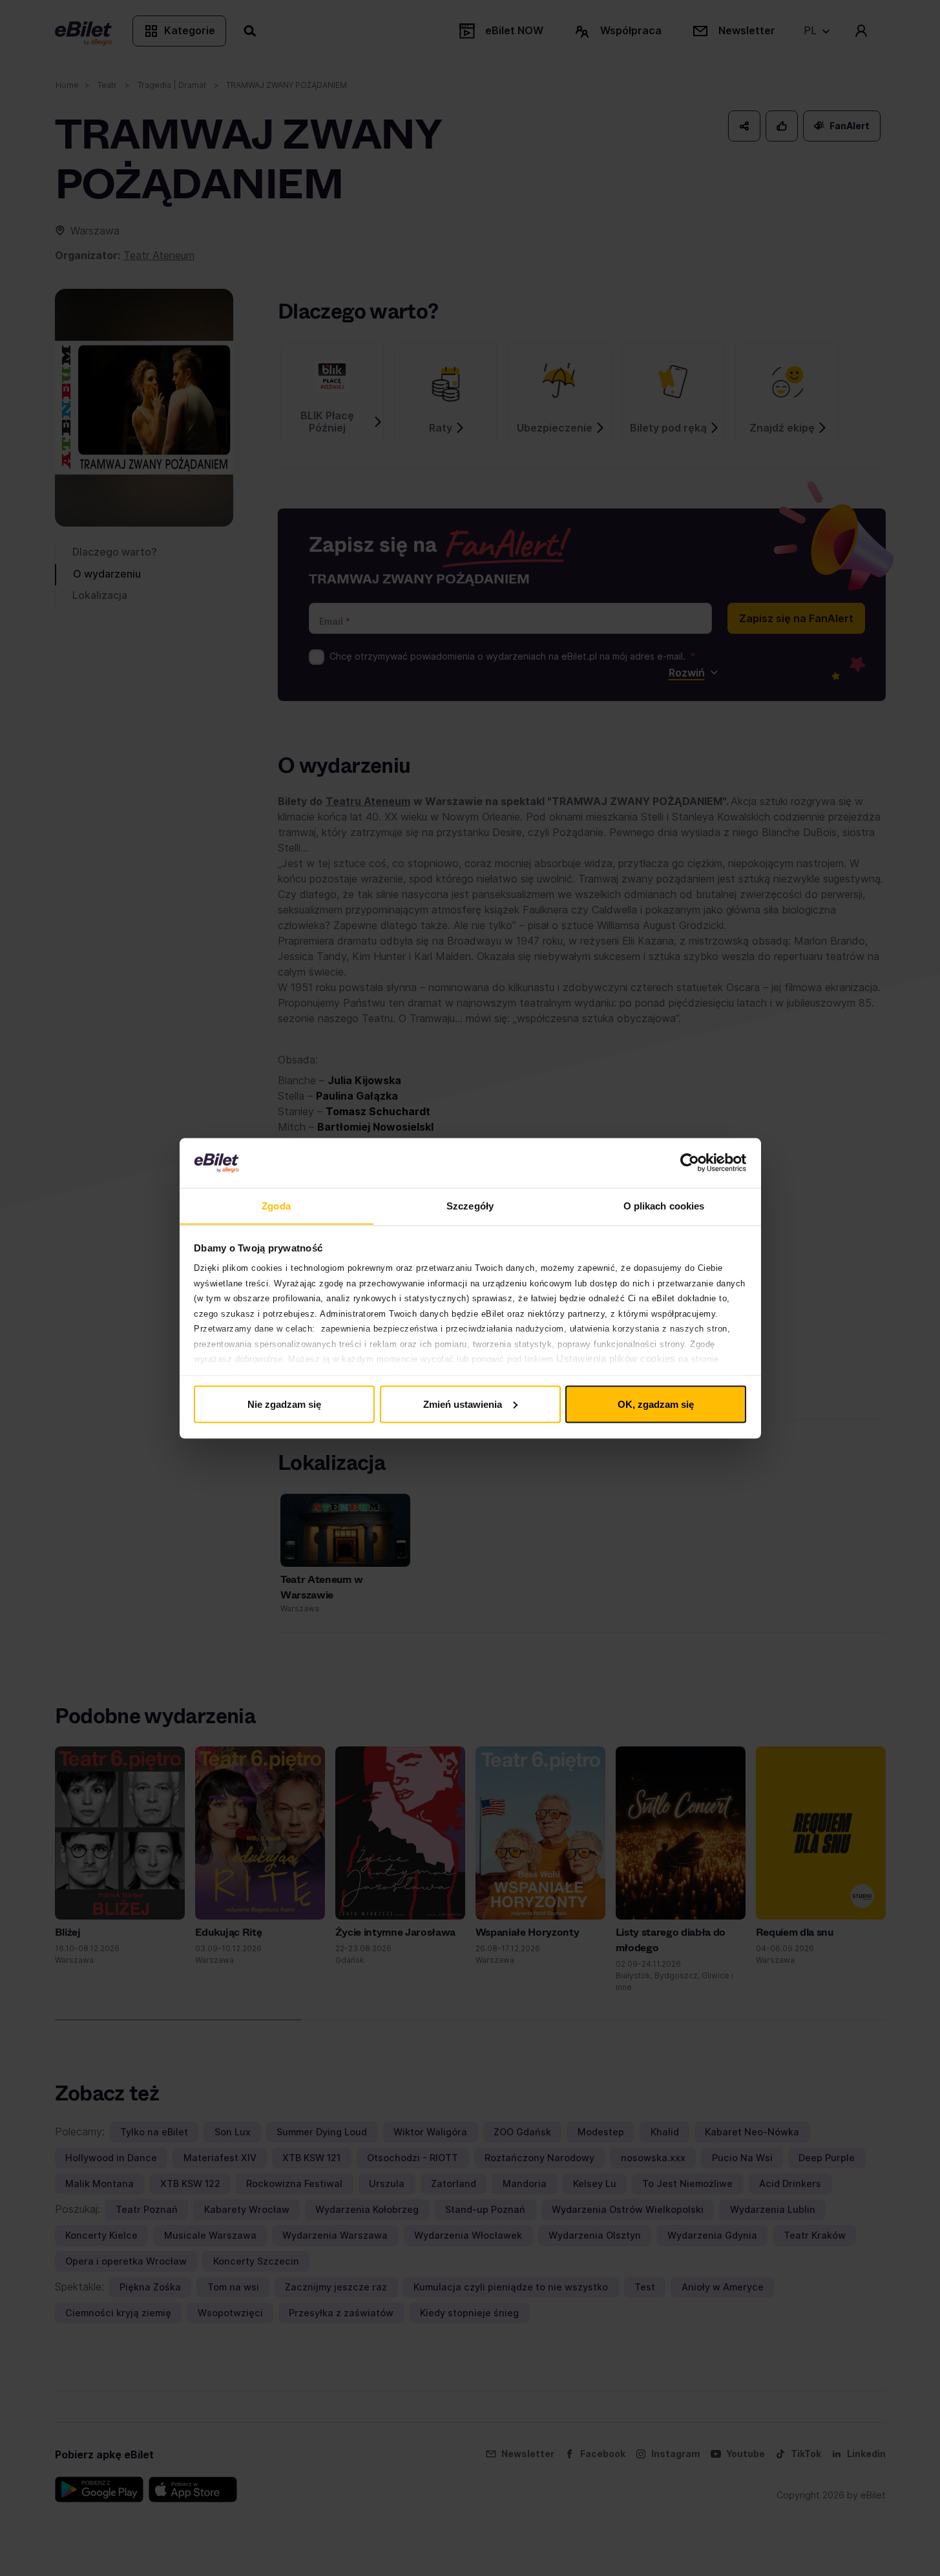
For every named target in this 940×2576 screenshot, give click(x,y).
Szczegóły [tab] (470, 1205)
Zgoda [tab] (276, 1205)
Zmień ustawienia (463, 1404)
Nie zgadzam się (284, 1404)
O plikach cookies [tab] (664, 1205)
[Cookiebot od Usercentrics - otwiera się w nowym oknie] (690, 1163)
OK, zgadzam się (656, 1404)
